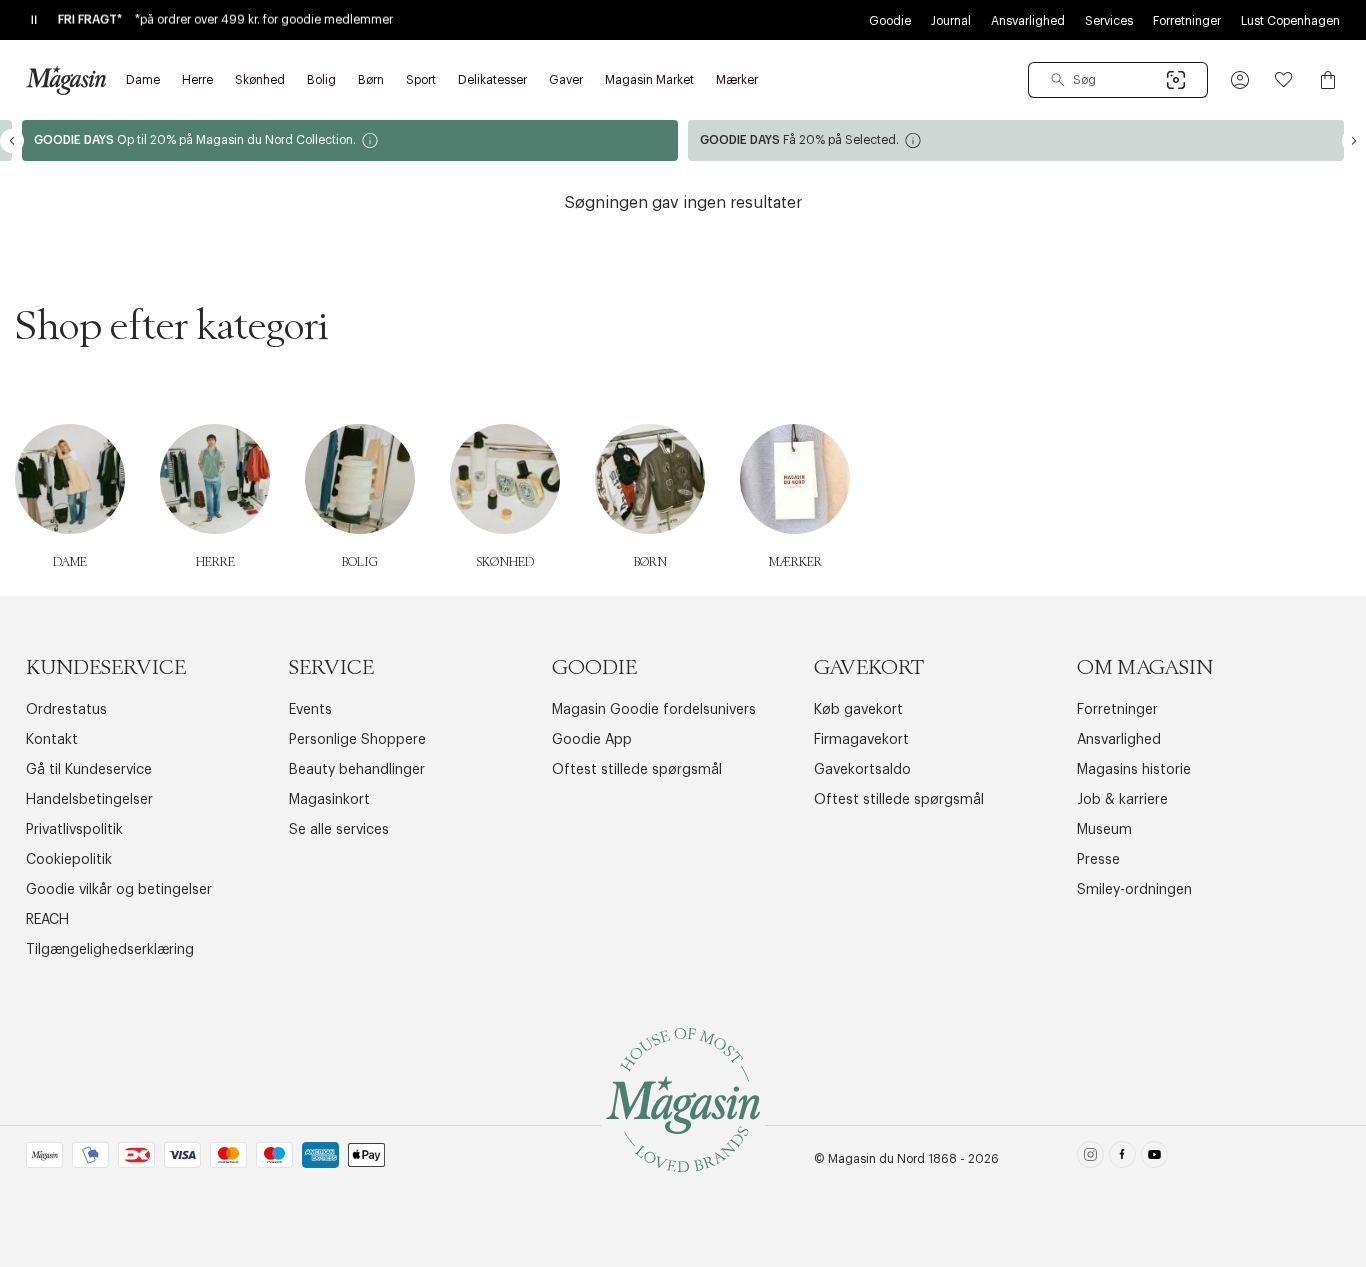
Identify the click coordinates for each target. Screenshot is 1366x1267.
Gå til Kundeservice (89, 770)
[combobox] (1118, 80)
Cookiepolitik (69, 860)
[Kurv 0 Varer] (1328, 80)
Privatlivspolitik (74, 830)
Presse (1098, 860)
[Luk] (998, 734)
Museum (1104, 830)
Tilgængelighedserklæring (110, 950)
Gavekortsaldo (862, 770)
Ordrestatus (66, 710)
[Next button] (1354, 141)
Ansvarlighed (1028, 21)
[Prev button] (12, 141)
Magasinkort (329, 800)
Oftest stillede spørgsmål (637, 770)
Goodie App (592, 740)
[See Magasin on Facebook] (1122, 1158)
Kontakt (52, 740)
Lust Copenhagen (1290, 21)
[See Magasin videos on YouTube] (1154, 1158)
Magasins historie (1134, 770)
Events (310, 710)
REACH (47, 920)
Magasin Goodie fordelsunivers (654, 710)
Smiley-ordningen (1134, 890)
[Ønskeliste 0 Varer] (1284, 80)
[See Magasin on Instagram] (1090, 1158)
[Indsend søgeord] (1058, 80)
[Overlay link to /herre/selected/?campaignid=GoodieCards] (1016, 140)
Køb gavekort (858, 710)
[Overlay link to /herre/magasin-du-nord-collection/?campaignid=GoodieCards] (350, 140)
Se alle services (339, 830)
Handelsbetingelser (89, 800)
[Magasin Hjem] (66, 80)
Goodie (890, 21)
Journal (951, 21)
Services (1109, 21)
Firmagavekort (861, 740)
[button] (1240, 80)
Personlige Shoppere (357, 740)
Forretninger (1187, 21)
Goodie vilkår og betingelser (119, 890)
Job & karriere (1122, 800)
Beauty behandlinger (357, 770)
